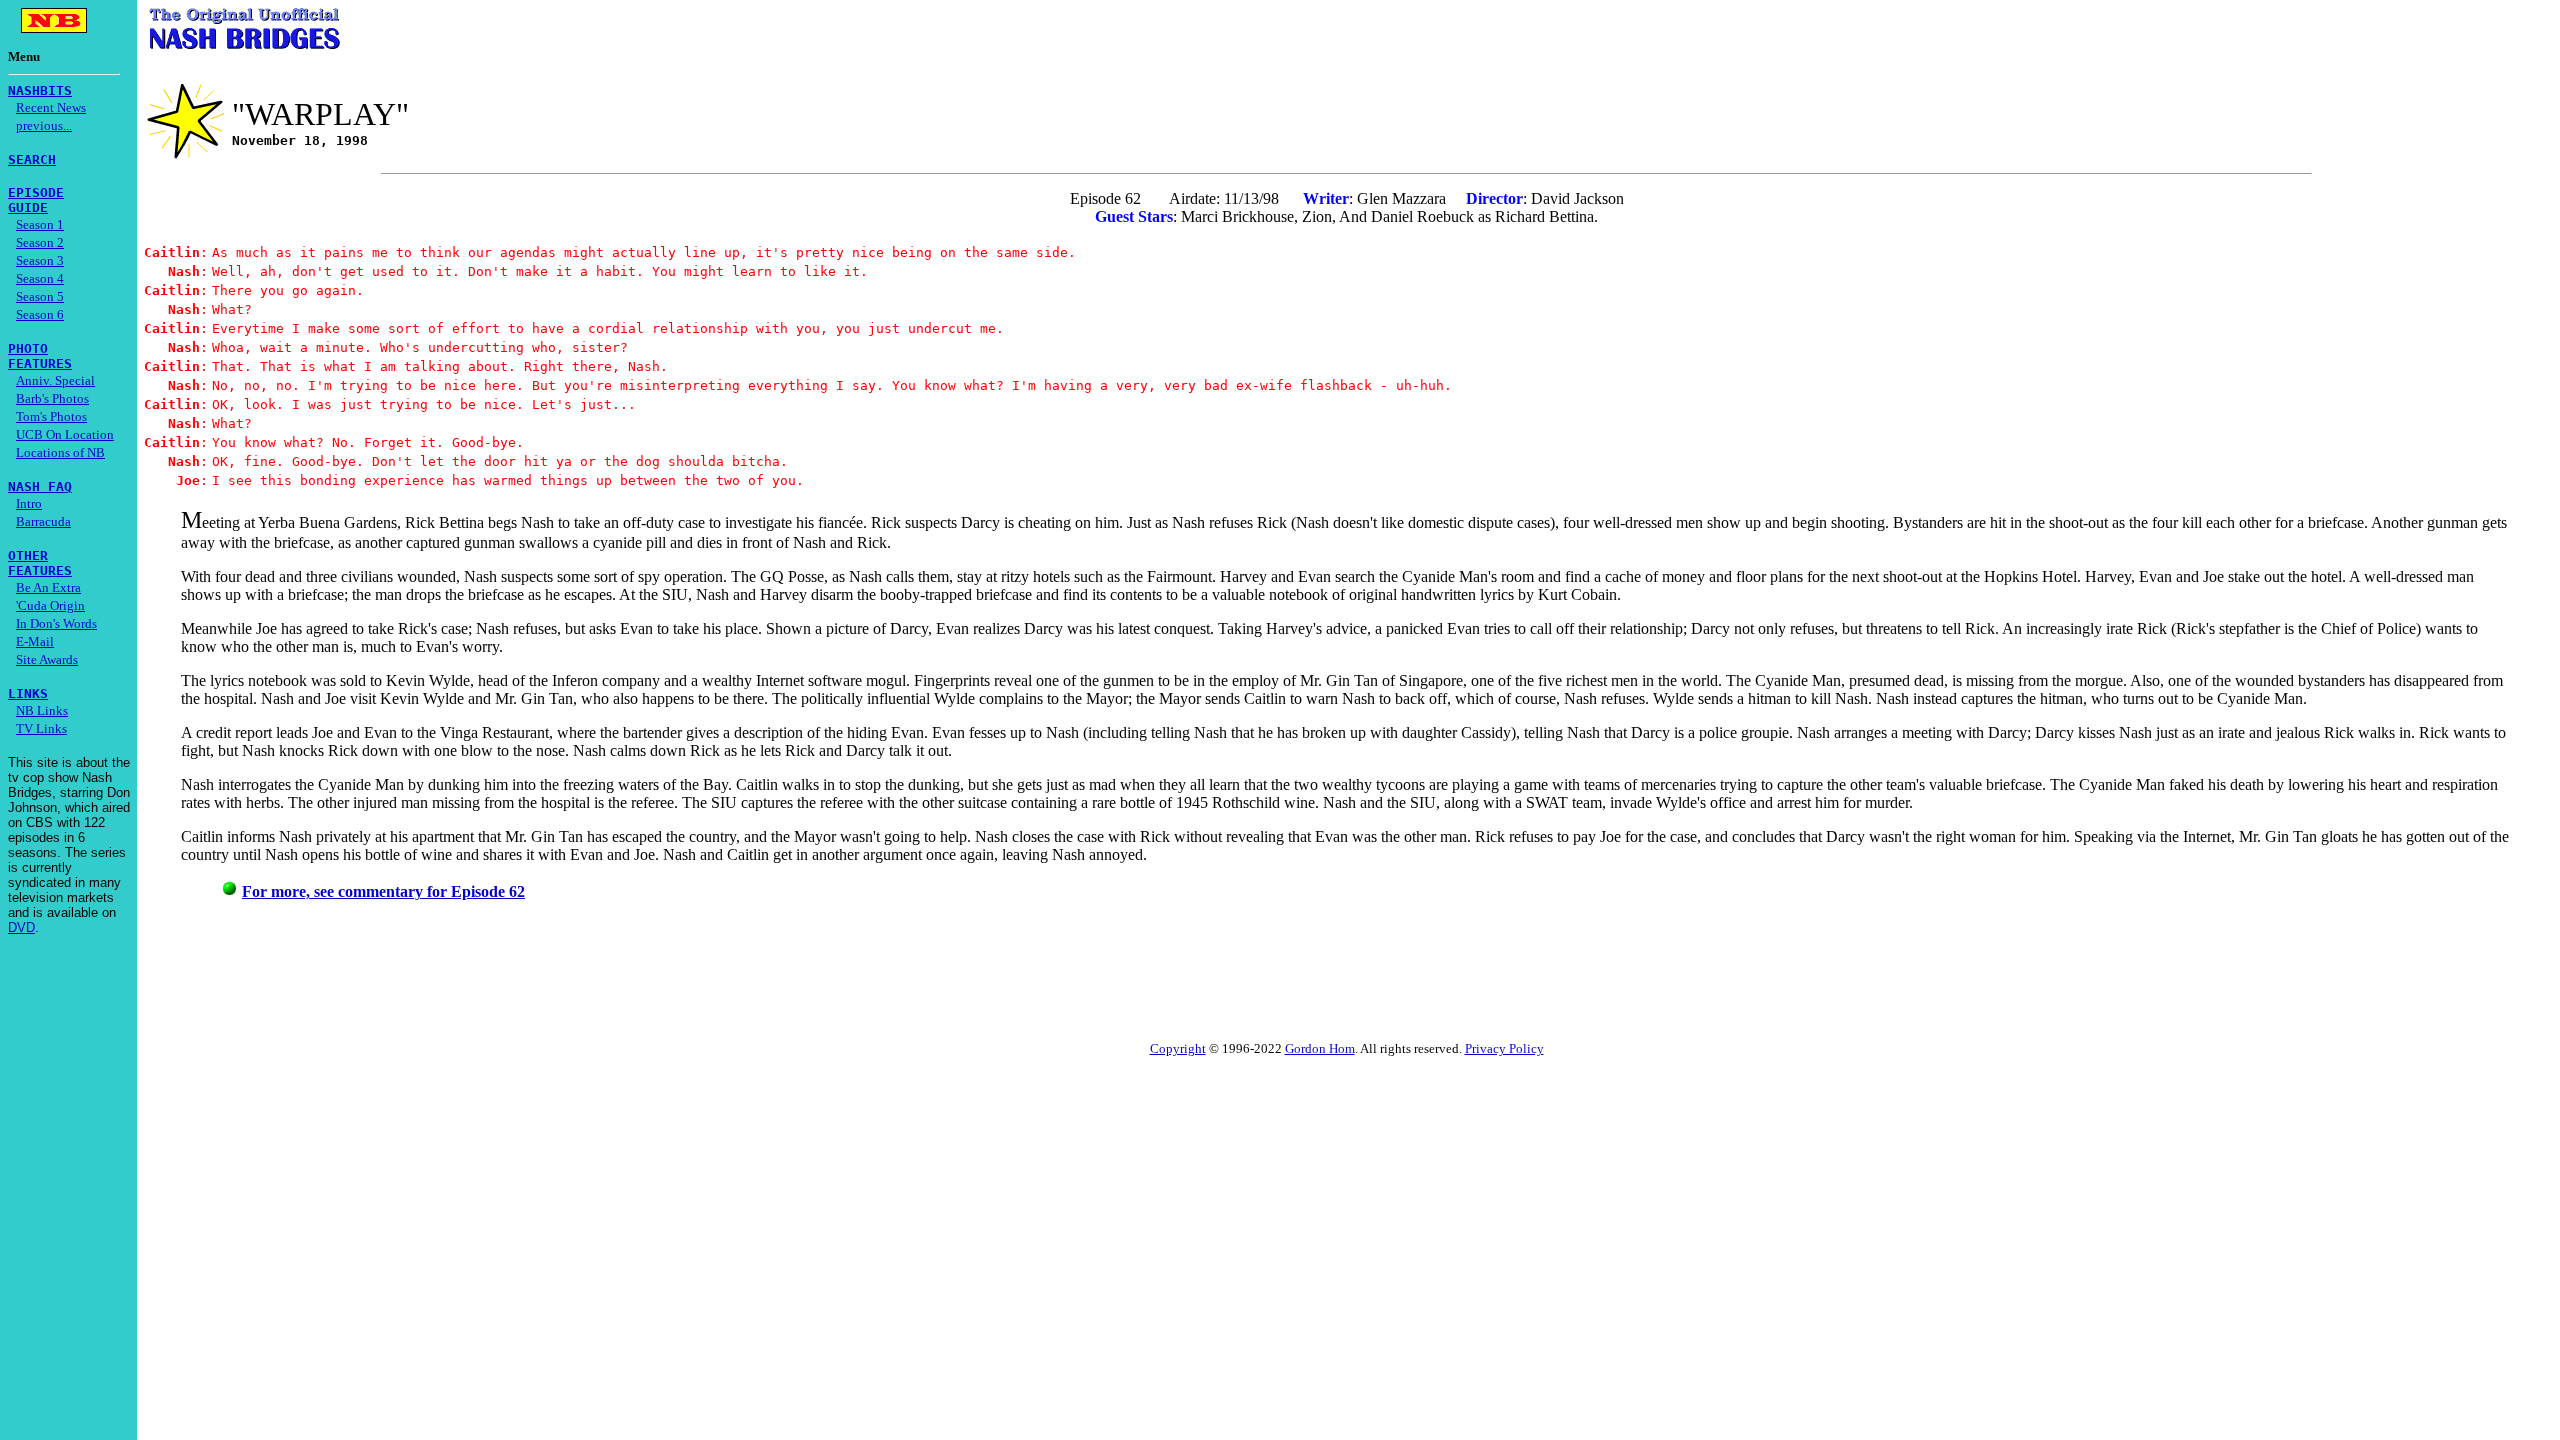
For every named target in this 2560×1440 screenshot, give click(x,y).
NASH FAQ (40, 486)
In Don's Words (56, 623)
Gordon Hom (1320, 1048)
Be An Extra (48, 587)
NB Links (42, 710)
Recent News (51, 107)
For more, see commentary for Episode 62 (383, 891)
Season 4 (40, 278)
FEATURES (40, 363)
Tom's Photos (51, 416)
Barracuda (43, 521)
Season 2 (40, 242)
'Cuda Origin (50, 605)
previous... (44, 125)
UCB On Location (65, 434)
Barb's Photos (52, 398)
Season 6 (40, 314)
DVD (21, 927)
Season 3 (40, 260)
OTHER (28, 555)
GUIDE (28, 207)
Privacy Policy (1504, 1048)
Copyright (1178, 1048)
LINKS (28, 693)
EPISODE (36, 192)
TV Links (41, 728)
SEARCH (32, 159)
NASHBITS (40, 90)
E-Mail (35, 641)
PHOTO (28, 348)
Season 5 (40, 296)
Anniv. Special (55, 380)
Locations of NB (60, 452)
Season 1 (40, 224)
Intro (29, 503)
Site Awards (47, 659)
